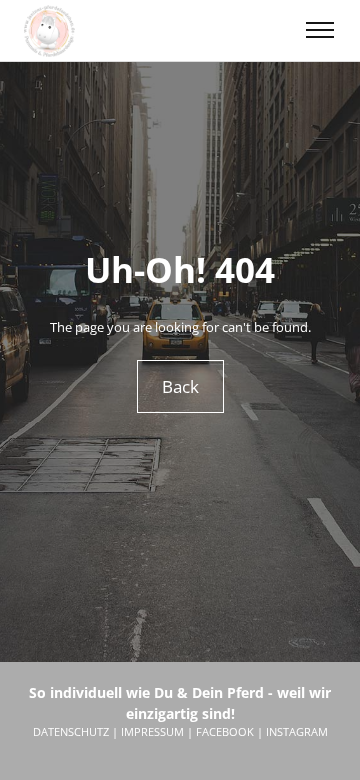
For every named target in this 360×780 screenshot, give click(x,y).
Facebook (225, 731)
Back (180, 386)
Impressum (152, 731)
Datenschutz (71, 731)
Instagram (297, 731)
